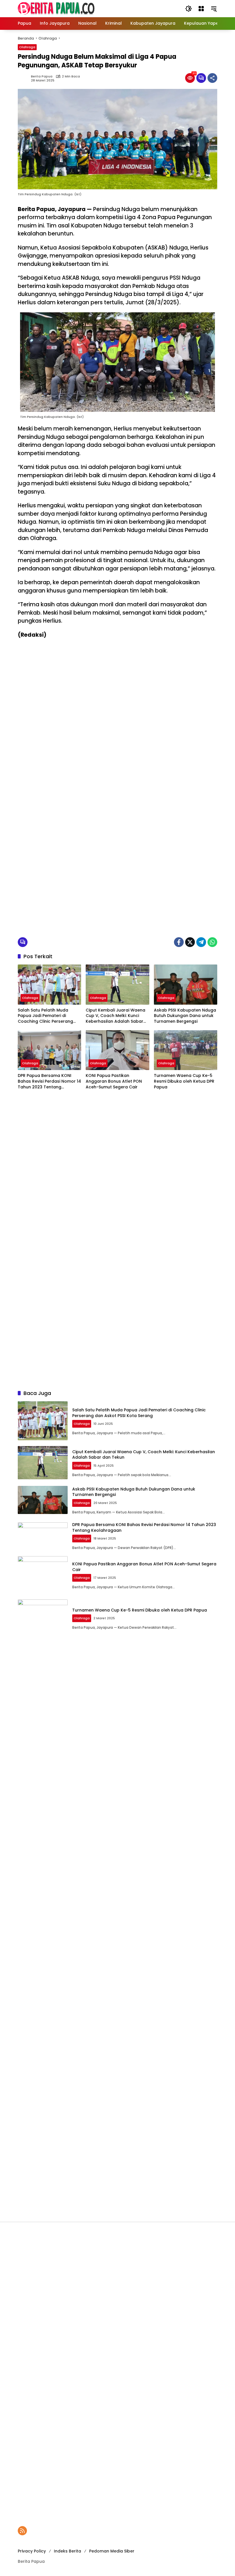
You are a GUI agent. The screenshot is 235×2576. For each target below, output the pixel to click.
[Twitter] (190, 942)
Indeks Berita (67, 2551)
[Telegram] (201, 942)
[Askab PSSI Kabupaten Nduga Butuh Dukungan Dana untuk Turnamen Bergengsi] (186, 984)
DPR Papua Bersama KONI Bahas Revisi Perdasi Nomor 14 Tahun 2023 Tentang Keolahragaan (49, 1081)
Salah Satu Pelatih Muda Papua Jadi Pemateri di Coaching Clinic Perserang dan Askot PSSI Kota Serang (47, 1016)
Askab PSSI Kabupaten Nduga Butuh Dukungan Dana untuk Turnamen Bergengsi (185, 1016)
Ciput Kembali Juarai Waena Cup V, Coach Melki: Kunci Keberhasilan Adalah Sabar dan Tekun (115, 1016)
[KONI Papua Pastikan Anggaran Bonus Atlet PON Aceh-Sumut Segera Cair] (117, 1050)
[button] (189, 9)
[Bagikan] (212, 78)
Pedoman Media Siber (112, 2551)
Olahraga (27, 47)
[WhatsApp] (212, 942)
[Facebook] (179, 942)
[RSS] (22, 2531)
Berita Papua (42, 76)
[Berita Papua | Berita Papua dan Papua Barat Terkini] (56, 8)
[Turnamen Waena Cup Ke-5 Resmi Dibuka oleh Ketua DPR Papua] (186, 1050)
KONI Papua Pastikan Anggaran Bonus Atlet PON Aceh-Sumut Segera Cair (114, 1081)
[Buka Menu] (201, 9)
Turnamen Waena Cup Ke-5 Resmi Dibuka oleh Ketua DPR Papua (184, 1081)
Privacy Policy (32, 2551)
